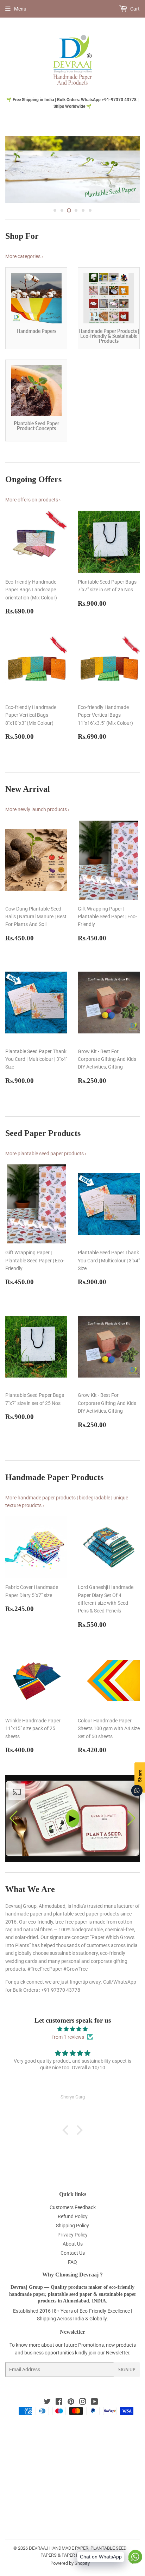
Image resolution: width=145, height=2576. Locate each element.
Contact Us (73, 2269)
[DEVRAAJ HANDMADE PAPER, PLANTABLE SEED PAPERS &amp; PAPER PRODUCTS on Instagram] (83, 2419)
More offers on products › (33, 516)
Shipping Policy (72, 2241)
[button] (131, 1834)
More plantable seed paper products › (46, 1169)
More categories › (24, 272)
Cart (134, 9)
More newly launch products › (37, 825)
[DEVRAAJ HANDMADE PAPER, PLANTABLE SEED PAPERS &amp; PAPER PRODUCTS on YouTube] (94, 2419)
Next (135, 178)
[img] (72, 2045)
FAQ (72, 2278)
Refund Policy (73, 2232)
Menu (20, 9)
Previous (10, 178)
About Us (73, 2260)
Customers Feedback (73, 2223)
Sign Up (127, 2386)
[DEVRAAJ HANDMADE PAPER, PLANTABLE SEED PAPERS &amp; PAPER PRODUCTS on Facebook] (59, 2419)
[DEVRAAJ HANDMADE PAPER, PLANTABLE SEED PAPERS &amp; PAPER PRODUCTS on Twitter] (47, 2419)
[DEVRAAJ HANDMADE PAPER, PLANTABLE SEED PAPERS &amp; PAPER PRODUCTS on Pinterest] (71, 2419)
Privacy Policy (72, 2250)
